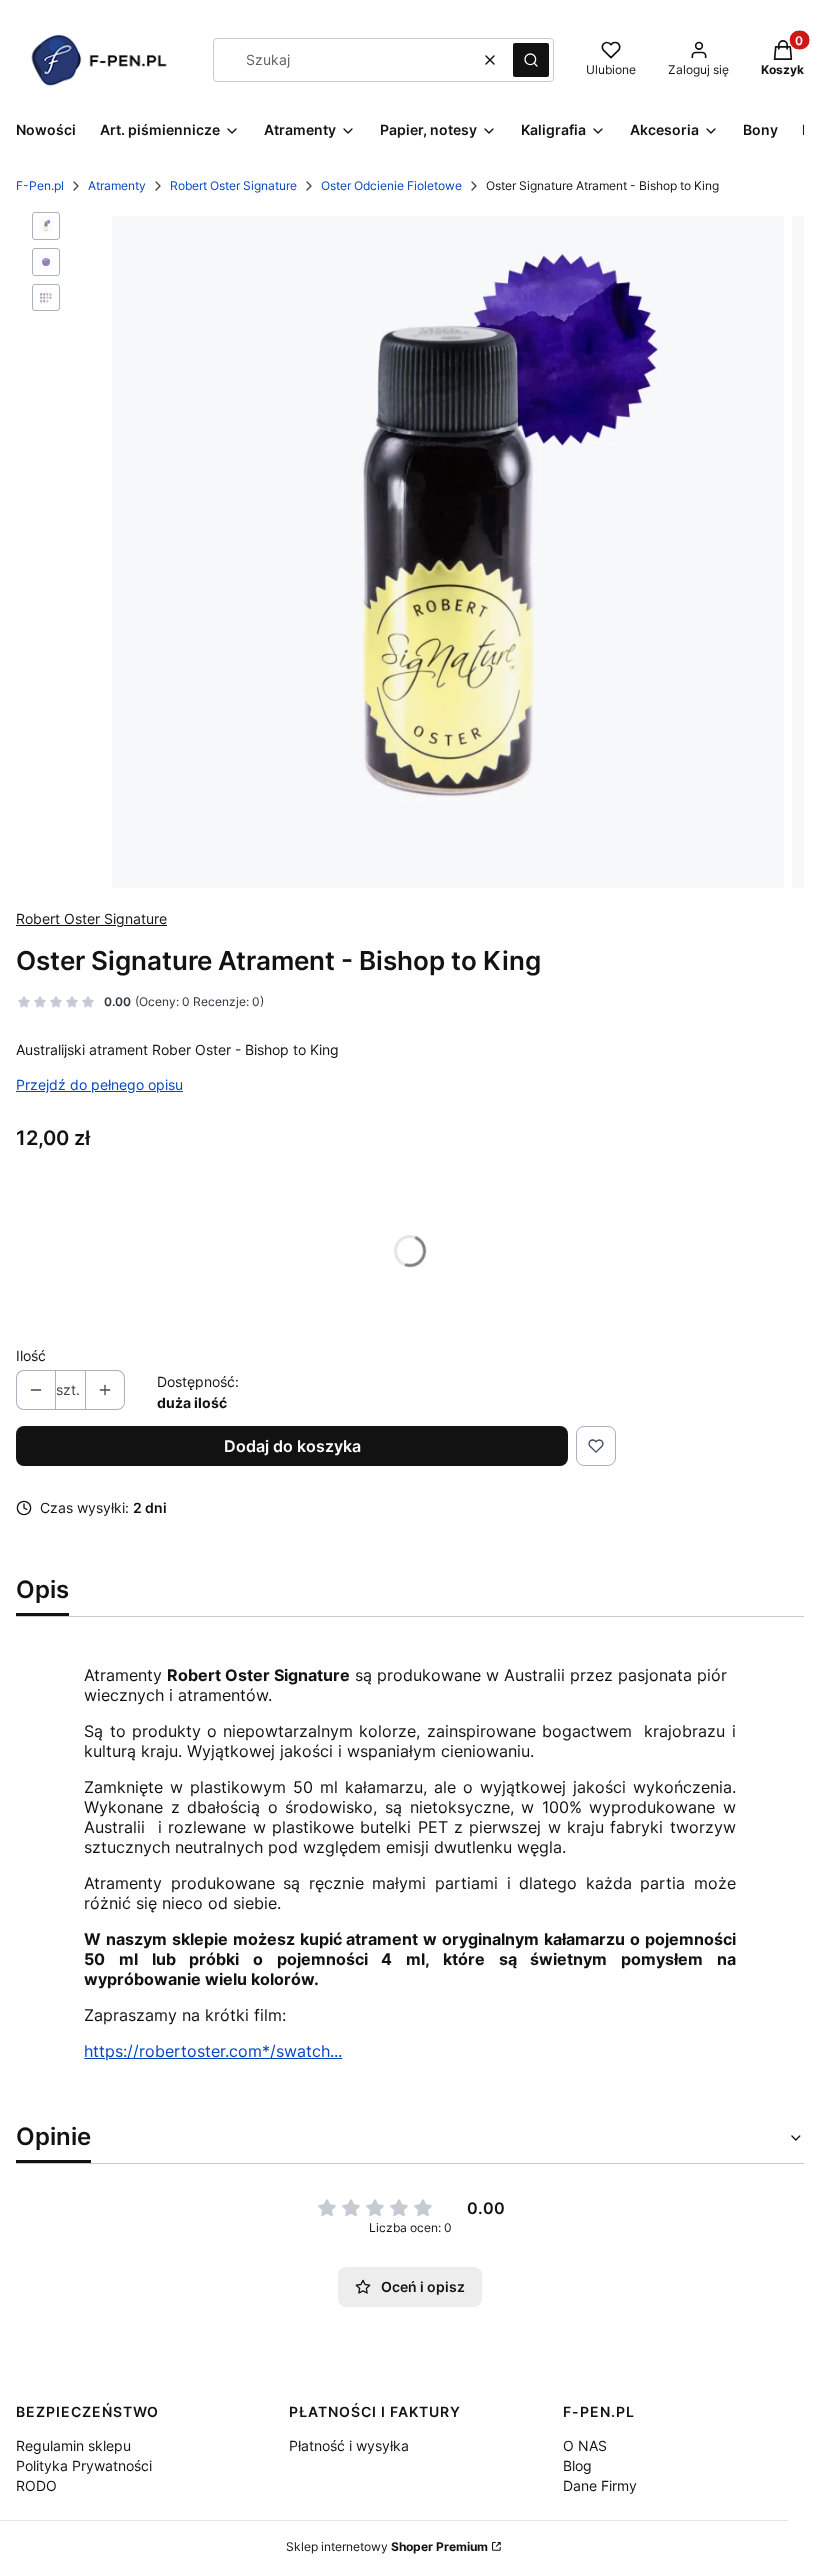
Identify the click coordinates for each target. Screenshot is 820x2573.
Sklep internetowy (387, 2546)
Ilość (31, 1355)
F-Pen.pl (40, 185)
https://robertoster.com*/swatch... (213, 2051)
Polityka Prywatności (84, 2465)
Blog (577, 2465)
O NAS (585, 2445)
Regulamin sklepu (73, 2445)
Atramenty (117, 185)
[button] (531, 60)
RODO (36, 2485)
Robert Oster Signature (233, 185)
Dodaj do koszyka (292, 1446)
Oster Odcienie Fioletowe (391, 185)
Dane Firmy (600, 2485)
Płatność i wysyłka (349, 2445)
